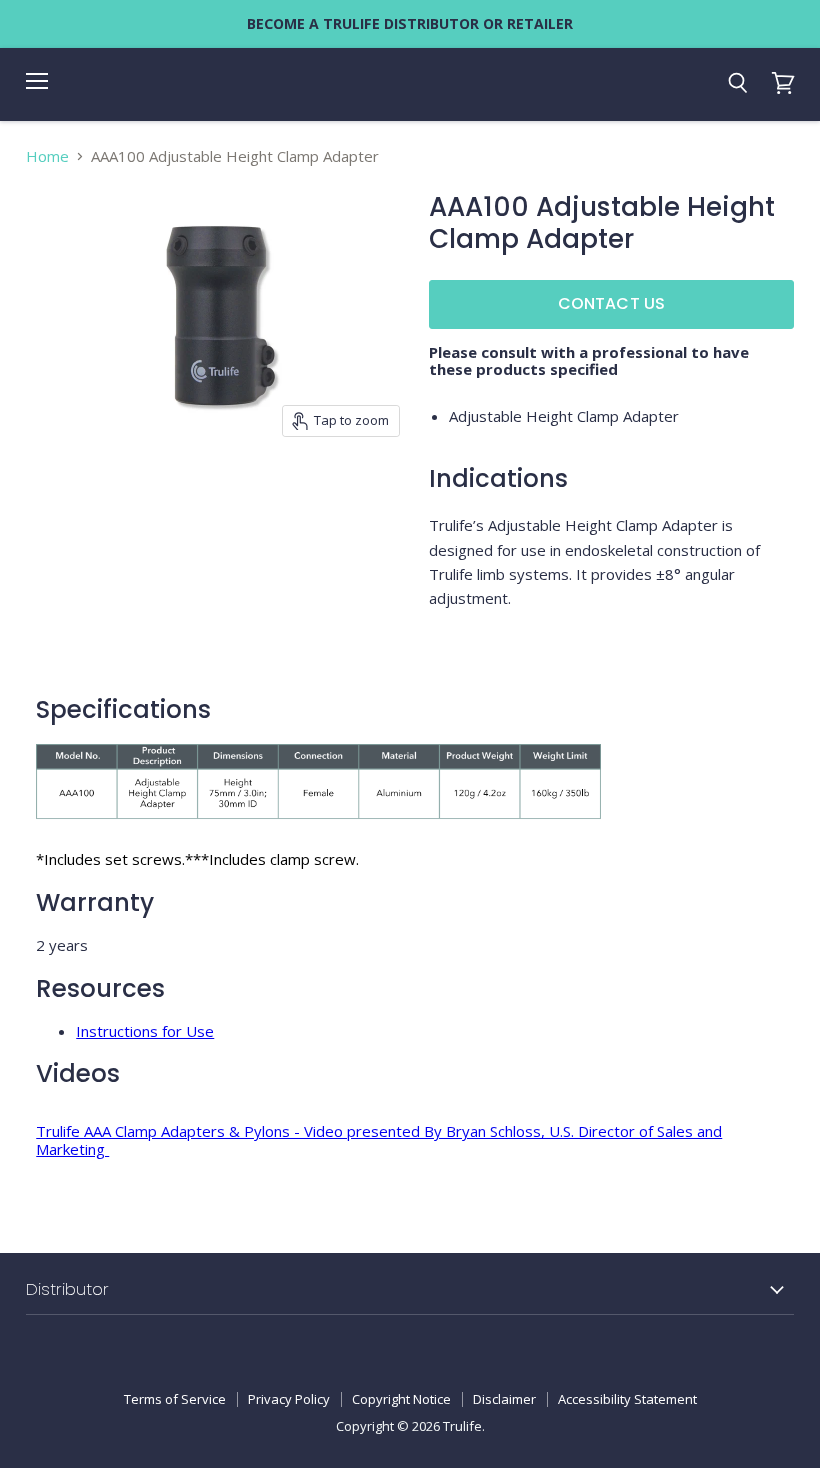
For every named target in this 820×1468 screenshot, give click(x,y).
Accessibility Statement (627, 1399)
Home (47, 156)
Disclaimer (504, 1399)
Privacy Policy (289, 1399)
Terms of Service (175, 1399)
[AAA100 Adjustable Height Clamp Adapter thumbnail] (71, 496)
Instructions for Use (145, 1031)
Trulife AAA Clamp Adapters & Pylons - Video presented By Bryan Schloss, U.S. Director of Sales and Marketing (379, 1139)
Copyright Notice (401, 1399)
